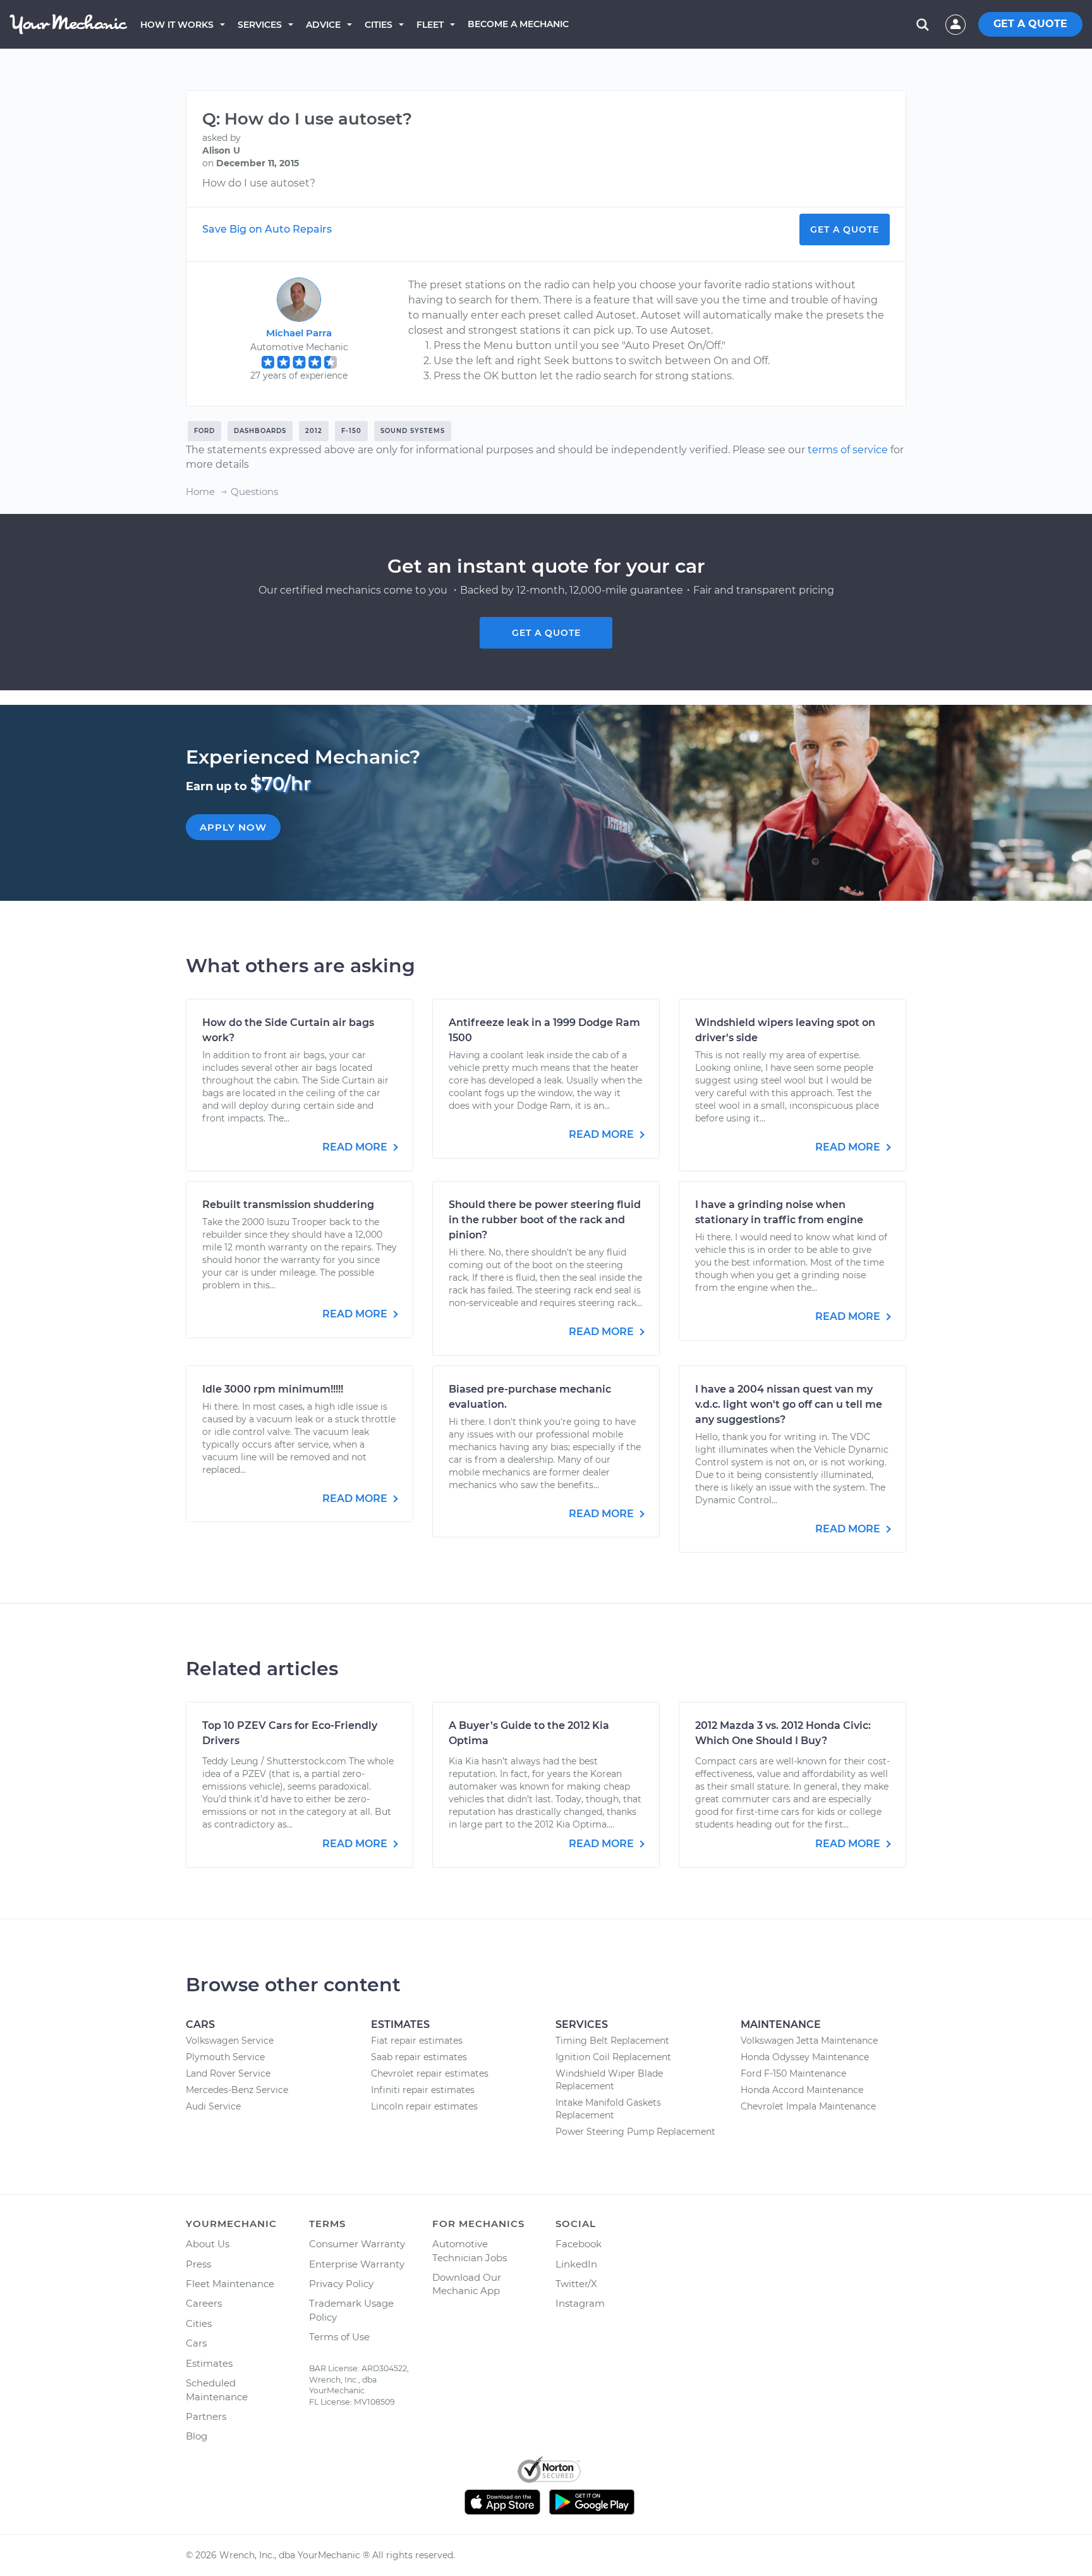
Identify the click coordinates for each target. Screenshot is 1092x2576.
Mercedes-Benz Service (237, 2090)
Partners (206, 2416)
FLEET (430, 25)
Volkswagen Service (230, 2041)
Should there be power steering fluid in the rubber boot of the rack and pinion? (545, 1220)
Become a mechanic (518, 24)
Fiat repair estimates (417, 2041)
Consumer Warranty (357, 2244)
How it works (177, 25)
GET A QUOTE (1030, 24)
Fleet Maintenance (230, 2284)
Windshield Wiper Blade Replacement (609, 2080)
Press (198, 2264)
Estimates (209, 2363)
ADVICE (323, 25)
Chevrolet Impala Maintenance (808, 2106)
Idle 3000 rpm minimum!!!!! (273, 1389)
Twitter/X (576, 2284)
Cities (379, 25)
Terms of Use (339, 2337)
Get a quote (546, 633)
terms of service (848, 450)
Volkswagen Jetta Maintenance (809, 2041)
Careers (204, 2303)
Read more (356, 1147)
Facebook (579, 2244)
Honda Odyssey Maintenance (805, 2057)
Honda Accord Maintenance (802, 2090)
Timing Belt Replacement (612, 2041)
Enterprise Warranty (357, 2264)
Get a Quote (845, 229)
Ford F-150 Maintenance (793, 2073)
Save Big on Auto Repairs (267, 229)
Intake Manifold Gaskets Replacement (608, 2109)
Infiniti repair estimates (423, 2090)
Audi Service (213, 2106)
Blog (197, 2436)
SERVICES (260, 25)
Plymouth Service (225, 2057)
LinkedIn (576, 2264)
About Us (208, 2244)
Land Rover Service (228, 2073)
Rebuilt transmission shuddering (288, 1205)
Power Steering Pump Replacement (635, 2132)
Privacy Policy (341, 2284)
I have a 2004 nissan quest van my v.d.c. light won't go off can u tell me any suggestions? (789, 1404)
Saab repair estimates (419, 2057)
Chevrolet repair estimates (430, 2073)
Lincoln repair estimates (424, 2106)
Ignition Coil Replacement (613, 2057)
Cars (196, 2343)
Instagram (580, 2303)
